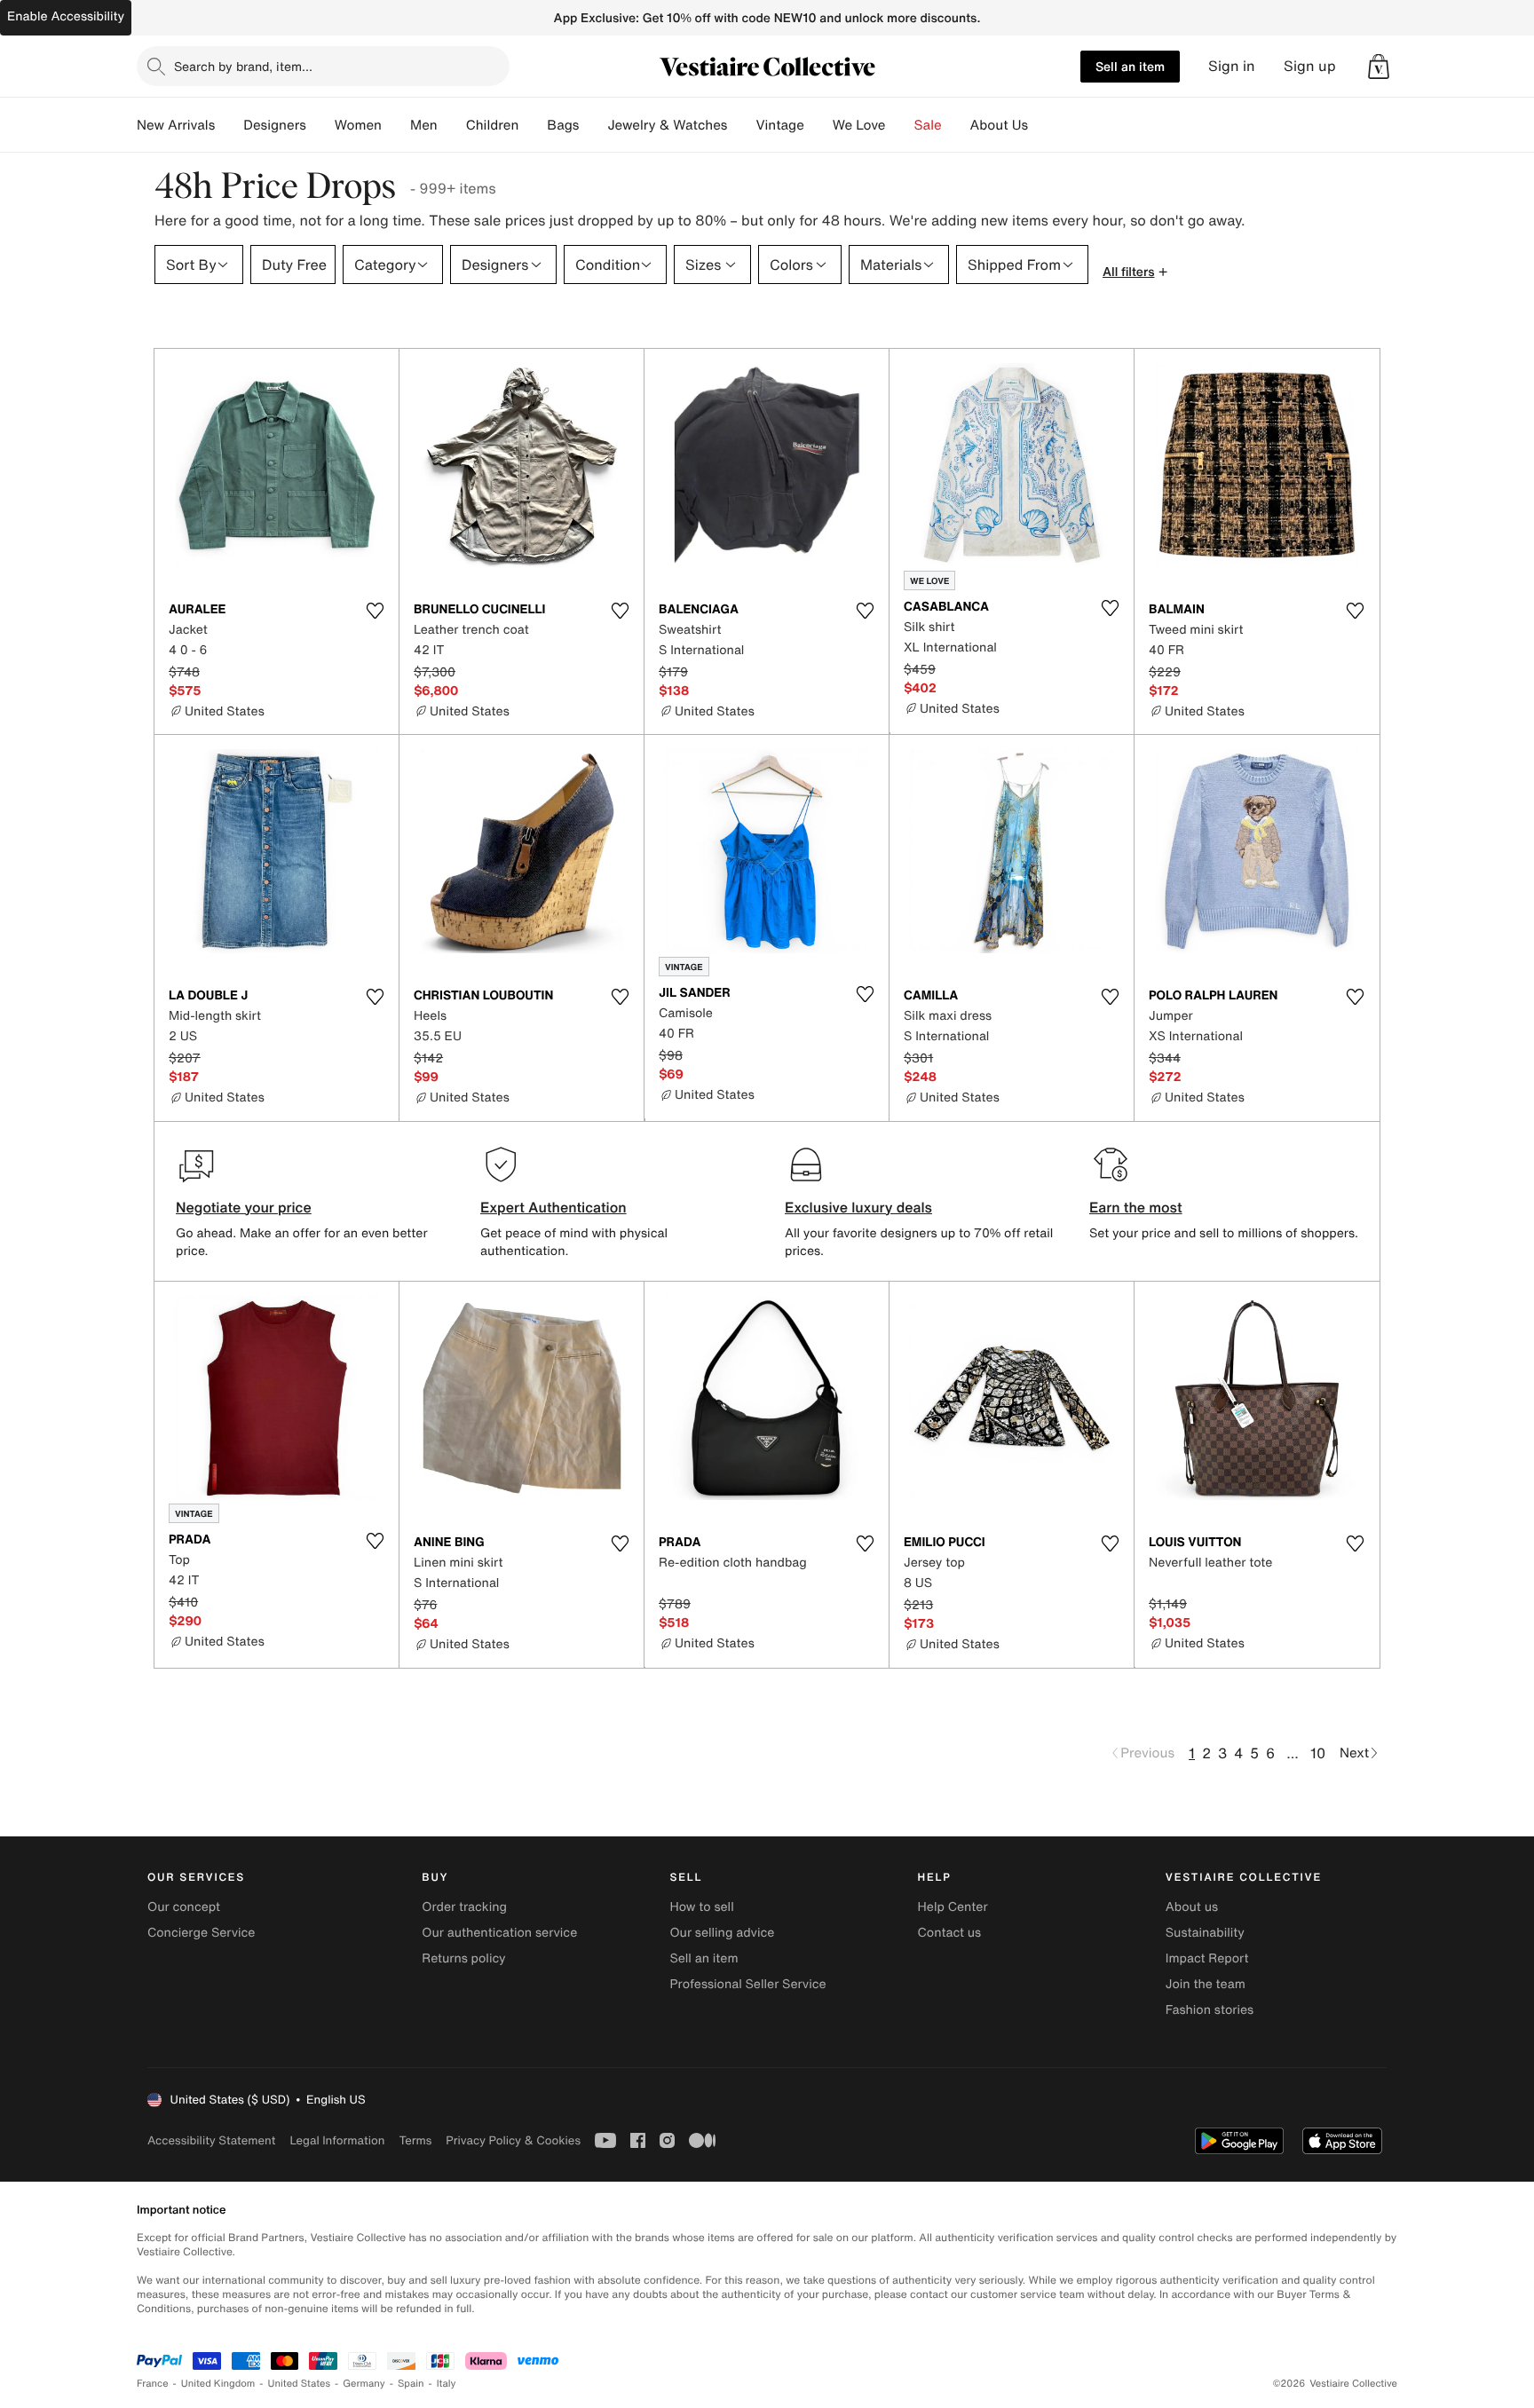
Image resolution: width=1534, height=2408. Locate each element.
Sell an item (1130, 66)
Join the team (1206, 1984)
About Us (999, 125)
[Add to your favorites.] (375, 611)
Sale (928, 125)
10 (1318, 1753)
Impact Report (1207, 1958)
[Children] (533, 125)
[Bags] (593, 125)
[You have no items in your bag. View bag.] (1379, 67)
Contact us (950, 1933)
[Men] (452, 125)
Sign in (1232, 66)
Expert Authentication (554, 1207)
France (153, 2384)
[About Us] (1042, 125)
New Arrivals (176, 125)
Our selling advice (722, 1933)
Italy (447, 2384)
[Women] (396, 125)
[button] (1379, 67)
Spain (411, 2384)
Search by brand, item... (243, 66)
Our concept (184, 1907)
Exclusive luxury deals (858, 1207)
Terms (415, 2140)
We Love (859, 125)
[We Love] (900, 125)
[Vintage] (818, 125)
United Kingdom (218, 2384)
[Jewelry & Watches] (741, 125)
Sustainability (1205, 1933)
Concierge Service (201, 1933)
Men (424, 125)
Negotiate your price (244, 1207)
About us (1192, 1907)
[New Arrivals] (229, 125)
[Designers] (320, 125)
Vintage (779, 125)
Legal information (337, 2140)
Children (493, 125)
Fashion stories (1210, 2010)
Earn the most (1136, 1207)
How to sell (701, 1907)
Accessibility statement (211, 2140)
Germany (364, 2384)
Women (358, 125)
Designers (275, 125)
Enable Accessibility (66, 16)
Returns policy (463, 1958)
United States (300, 2384)
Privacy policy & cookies (513, 2140)
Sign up (1310, 66)
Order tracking (464, 1907)
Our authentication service (499, 1933)
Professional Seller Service (747, 1984)
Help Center (953, 1907)
